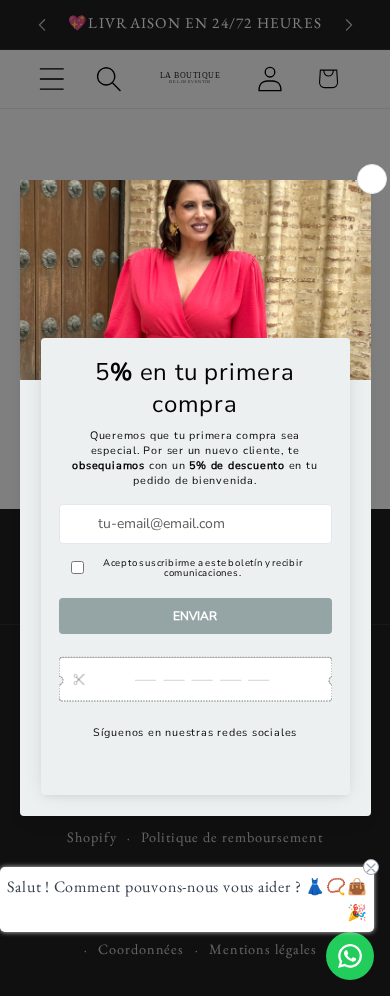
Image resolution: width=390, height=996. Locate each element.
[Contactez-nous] (350, 956)
